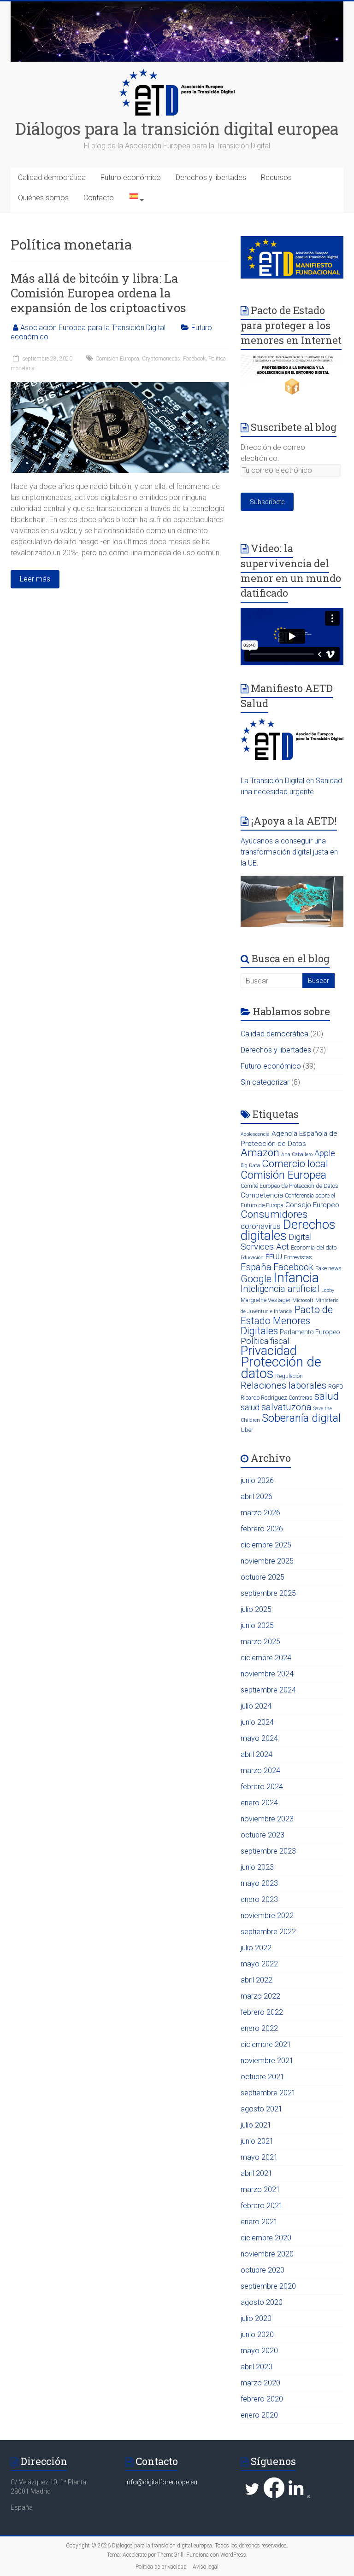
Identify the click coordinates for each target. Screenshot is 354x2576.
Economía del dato (314, 1247)
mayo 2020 (259, 2351)
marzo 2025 (260, 1642)
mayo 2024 (259, 1738)
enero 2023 (259, 1899)
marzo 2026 (260, 1513)
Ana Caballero (297, 1154)
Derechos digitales (288, 1230)
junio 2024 (257, 1722)
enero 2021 (259, 2222)
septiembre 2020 (268, 2286)
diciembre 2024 (266, 1658)
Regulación (289, 1376)
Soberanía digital (301, 1418)
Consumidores (274, 1214)
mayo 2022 (259, 1964)
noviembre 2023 (267, 1819)
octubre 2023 (263, 1835)
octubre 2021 (263, 2077)
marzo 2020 (260, 2383)
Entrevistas (298, 1257)
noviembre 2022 (267, 1916)
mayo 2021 (259, 2157)
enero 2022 (259, 2028)
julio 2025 (256, 1609)
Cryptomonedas (161, 359)
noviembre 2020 (267, 2254)
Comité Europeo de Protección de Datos (289, 1186)
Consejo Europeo (312, 1205)
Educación (252, 1258)
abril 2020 (257, 2367)
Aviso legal (206, 2567)
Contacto (99, 198)
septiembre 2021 (268, 2093)
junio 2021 (257, 2141)
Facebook (194, 359)
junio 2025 (257, 1625)
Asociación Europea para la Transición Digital (93, 328)
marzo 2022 (260, 1996)
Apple (325, 1153)
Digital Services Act (276, 1242)
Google (256, 1279)
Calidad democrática (52, 177)
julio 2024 (256, 1706)
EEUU (274, 1257)
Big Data (250, 1166)
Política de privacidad (161, 2567)
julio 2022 (256, 1948)
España (256, 1267)
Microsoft (303, 1300)
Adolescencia (255, 1134)
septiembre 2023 (268, 1851)
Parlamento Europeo (310, 1332)
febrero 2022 (262, 2012)
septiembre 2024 (268, 1690)
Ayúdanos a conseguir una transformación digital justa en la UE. (289, 852)
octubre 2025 (263, 1577)
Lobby (328, 1290)
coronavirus (261, 1226)
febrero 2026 (262, 1529)
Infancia (296, 1278)
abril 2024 (257, 1754)
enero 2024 (259, 1803)
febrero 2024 (262, 1787)
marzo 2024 (260, 1771)
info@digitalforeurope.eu (161, 2482)
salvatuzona (286, 1407)
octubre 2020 (263, 2270)
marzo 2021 (260, 2189)
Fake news (328, 1268)
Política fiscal (265, 1341)
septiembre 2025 (268, 1593)
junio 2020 (257, 2335)
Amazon (260, 1153)
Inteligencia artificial (280, 1289)
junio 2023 (257, 1867)
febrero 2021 (262, 2206)
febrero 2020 (262, 2399)
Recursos (276, 177)
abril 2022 (257, 1980)
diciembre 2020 (266, 2238)
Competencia (262, 1195)
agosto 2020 (262, 2302)
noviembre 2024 (267, 1674)
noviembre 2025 (267, 1561)
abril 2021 (257, 2173)
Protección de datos (281, 1368)
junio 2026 (257, 1480)
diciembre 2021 (266, 2044)
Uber (247, 1430)
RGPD (336, 1387)
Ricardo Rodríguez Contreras (277, 1398)
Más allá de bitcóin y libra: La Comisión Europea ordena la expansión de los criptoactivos (98, 293)
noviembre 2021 (267, 2061)
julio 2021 (256, 2125)
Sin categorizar (265, 1082)
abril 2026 (257, 1497)
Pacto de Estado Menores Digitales (287, 1320)
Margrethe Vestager (265, 1300)
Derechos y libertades (211, 177)
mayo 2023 (259, 1883)
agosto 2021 (262, 2109)
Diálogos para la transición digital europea (177, 128)
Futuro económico (131, 177)
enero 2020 (259, 2415)
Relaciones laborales (283, 1385)
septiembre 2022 (268, 1932)
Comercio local (295, 1164)
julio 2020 (256, 2318)
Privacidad (269, 1351)
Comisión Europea (117, 359)
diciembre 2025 (266, 1545)
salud (327, 1396)
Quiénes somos (43, 198)
